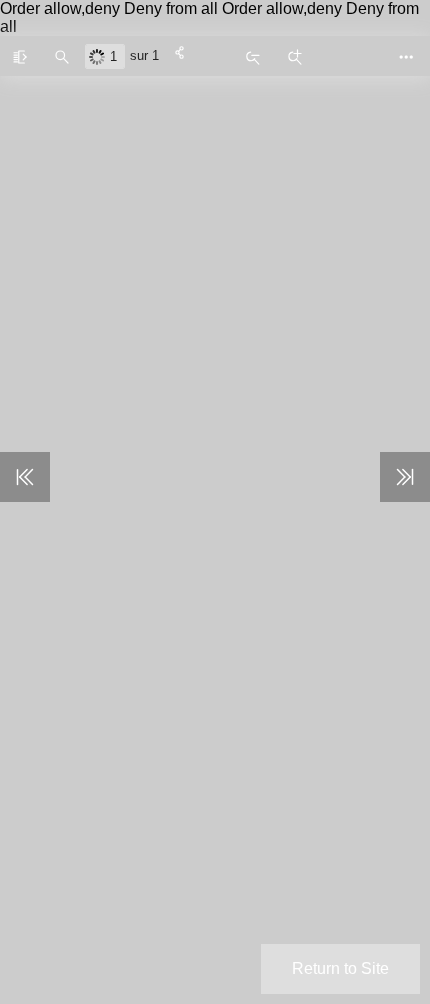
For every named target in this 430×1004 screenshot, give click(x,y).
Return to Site (340, 968)
